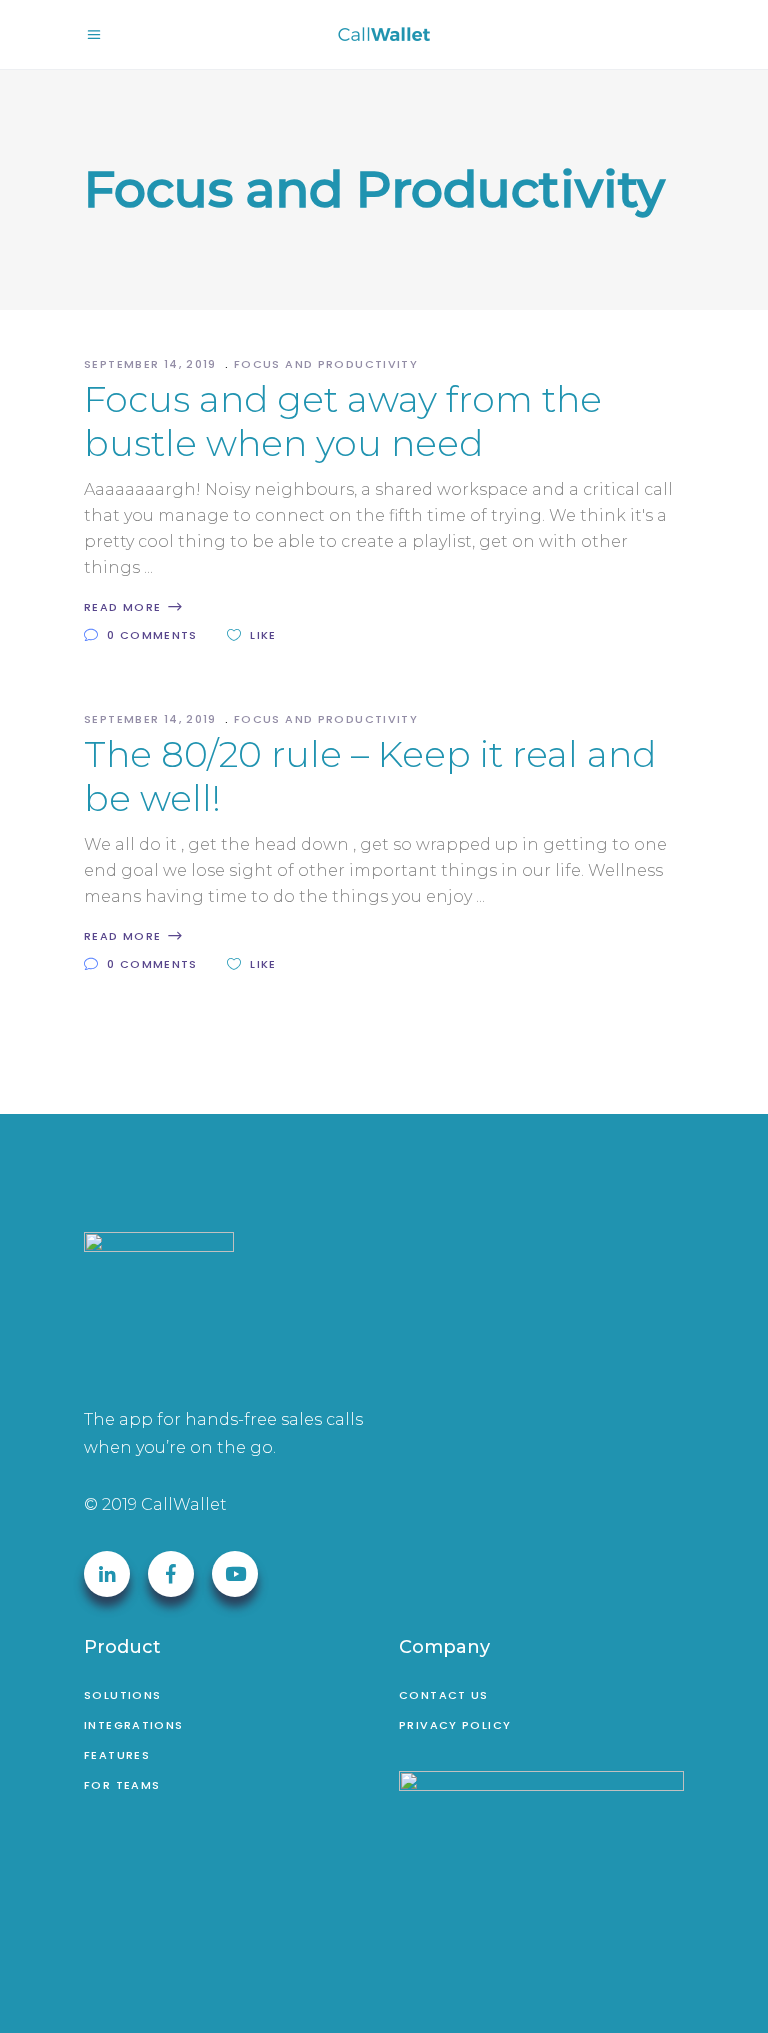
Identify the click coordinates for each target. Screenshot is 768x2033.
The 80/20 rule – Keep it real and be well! (370, 776)
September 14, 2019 (152, 364)
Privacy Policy (455, 1725)
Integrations (134, 1725)
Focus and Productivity (326, 364)
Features (117, 1755)
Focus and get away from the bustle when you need (343, 421)
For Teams (122, 1785)
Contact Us (444, 1695)
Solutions (122, 1695)
